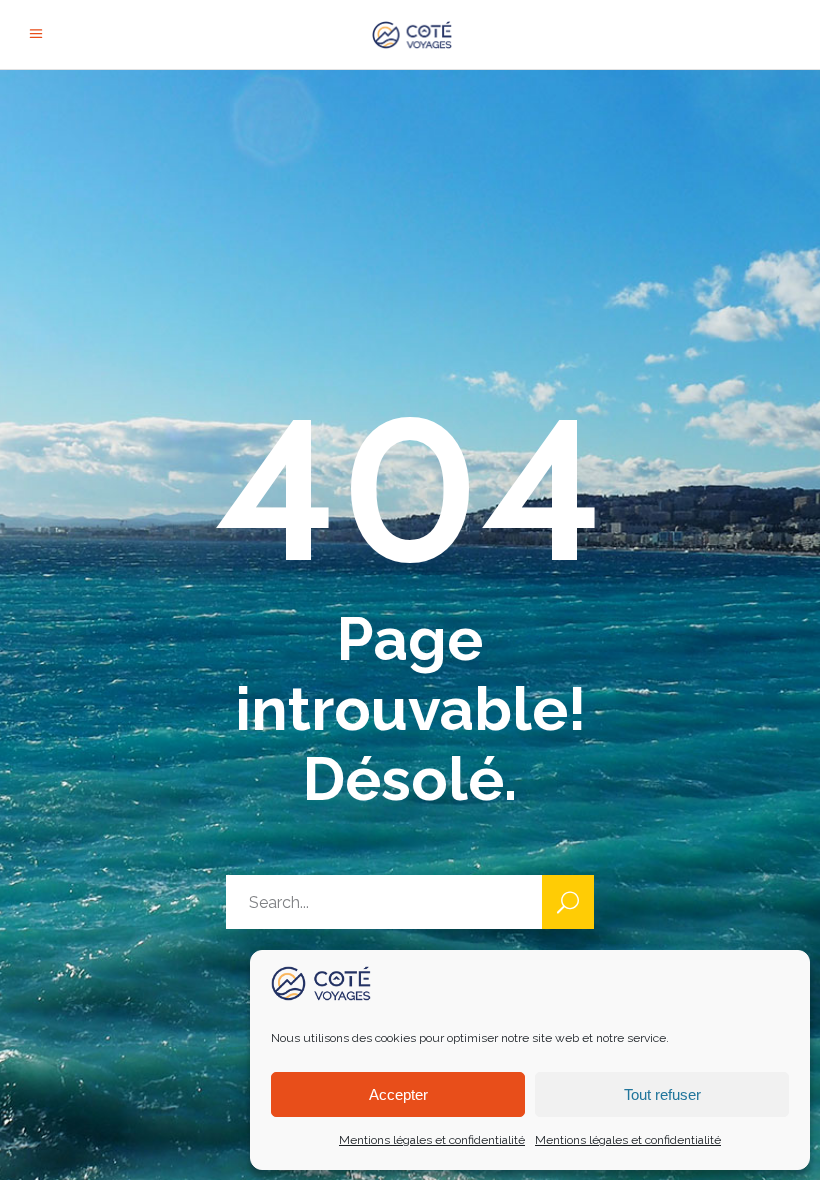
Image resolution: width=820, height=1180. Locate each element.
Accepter (398, 1094)
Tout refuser (662, 1094)
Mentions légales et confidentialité (432, 1140)
